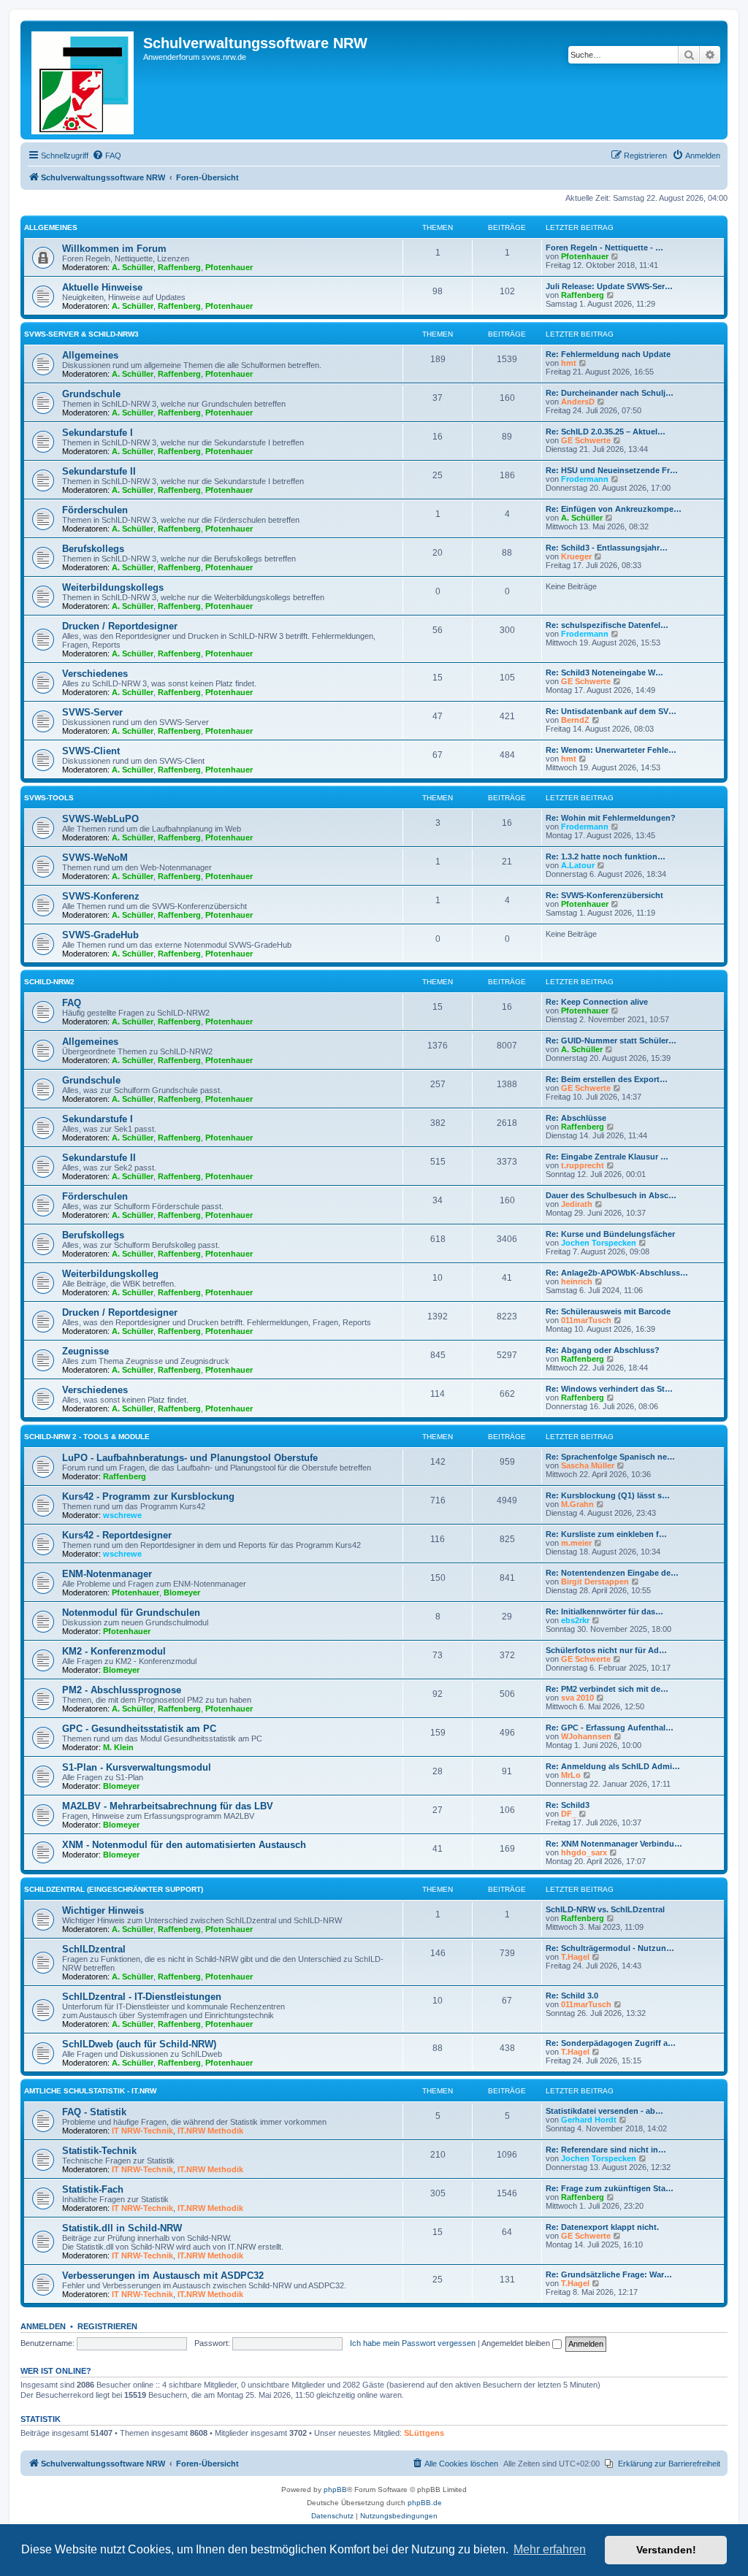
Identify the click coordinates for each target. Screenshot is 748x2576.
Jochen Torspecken (599, 1243)
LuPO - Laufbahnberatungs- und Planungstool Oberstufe (190, 1458)
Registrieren (107, 2326)
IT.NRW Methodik (210, 2131)
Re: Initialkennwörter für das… (604, 1611)
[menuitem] (107, 156)
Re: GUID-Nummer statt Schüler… (611, 1040)
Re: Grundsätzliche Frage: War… (609, 2274)
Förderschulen (95, 510)
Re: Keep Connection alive (597, 1002)
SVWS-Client (91, 751)
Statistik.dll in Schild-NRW (122, 2228)
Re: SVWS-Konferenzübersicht (604, 895)
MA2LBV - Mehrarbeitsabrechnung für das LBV (168, 1806)
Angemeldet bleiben (517, 2343)
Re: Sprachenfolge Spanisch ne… (610, 1457)
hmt (569, 363)
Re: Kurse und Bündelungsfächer (610, 1234)
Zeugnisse (85, 1351)
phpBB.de (425, 2503)
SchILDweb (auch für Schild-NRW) (139, 2044)
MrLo (571, 1775)
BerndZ (575, 720)
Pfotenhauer (229, 267)
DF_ (569, 1814)
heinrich (577, 1281)
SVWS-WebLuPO (100, 819)
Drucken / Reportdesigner (120, 626)
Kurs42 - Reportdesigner (117, 1535)
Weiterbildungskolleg (110, 1274)
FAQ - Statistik (94, 2112)
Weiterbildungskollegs (113, 587)
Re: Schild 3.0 (572, 1996)
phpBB (335, 2489)
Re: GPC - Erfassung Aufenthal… (610, 1728)
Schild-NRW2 (49, 982)
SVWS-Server (92, 712)
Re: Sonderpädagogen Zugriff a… (611, 2043)
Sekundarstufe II (99, 471)
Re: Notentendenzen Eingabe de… (612, 1573)
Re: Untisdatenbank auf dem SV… (611, 711)
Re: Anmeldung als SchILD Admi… (613, 1766)
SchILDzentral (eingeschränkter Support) (114, 1889)
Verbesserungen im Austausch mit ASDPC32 (163, 2276)
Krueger (576, 556)
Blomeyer (182, 1592)
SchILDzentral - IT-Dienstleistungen (142, 1997)
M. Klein (118, 1747)
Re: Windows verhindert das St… (609, 1389)
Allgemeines (51, 227)
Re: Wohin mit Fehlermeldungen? (611, 818)
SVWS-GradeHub (100, 935)
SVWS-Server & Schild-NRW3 (81, 334)
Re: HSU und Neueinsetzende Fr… (612, 470)
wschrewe (122, 1515)
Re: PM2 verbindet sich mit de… (607, 1689)
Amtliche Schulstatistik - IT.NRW (90, 2091)
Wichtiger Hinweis (103, 1910)
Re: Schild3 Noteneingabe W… (604, 672)
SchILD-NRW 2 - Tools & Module (87, 1437)
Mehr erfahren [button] (550, 2549)
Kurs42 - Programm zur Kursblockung (148, 1496)
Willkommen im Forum (114, 249)
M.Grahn (577, 1504)
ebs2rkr (575, 1620)
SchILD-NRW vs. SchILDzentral (605, 1909)
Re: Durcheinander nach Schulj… (610, 393)
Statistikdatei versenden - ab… (604, 2111)
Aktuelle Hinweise (102, 287)
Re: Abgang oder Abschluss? (603, 1350)
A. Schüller (133, 267)
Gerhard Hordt (589, 2120)
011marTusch (586, 1320)
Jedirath (577, 1204)
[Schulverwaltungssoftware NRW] (84, 80)
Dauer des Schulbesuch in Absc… (611, 1195)
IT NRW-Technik (142, 2131)
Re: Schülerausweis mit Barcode (608, 1311)
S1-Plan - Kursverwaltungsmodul (137, 1767)
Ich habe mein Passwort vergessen (413, 2343)
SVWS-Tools (49, 798)
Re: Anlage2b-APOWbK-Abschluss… (617, 1273)
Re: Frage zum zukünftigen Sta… (610, 2188)
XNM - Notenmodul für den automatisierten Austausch (184, 1845)
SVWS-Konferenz (101, 896)
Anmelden (43, 2326)
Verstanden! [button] (666, 2550)
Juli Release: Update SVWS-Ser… (609, 286)
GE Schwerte (586, 440)
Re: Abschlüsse (576, 1118)
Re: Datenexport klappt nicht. (602, 2227)
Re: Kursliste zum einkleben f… (606, 1534)
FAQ (72, 1003)
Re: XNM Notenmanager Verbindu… (614, 1844)
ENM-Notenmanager (107, 1574)
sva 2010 (577, 1698)
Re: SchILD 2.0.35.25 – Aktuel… (606, 432)
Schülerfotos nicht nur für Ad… (606, 1650)
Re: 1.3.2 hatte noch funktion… (606, 856)
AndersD (578, 402)
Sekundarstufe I (98, 433)
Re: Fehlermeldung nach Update (608, 354)
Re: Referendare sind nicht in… (606, 2150)
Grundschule (91, 394)
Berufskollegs (93, 549)
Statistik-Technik (99, 2151)
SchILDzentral (94, 1949)
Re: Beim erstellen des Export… (607, 1079)
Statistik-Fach (93, 2189)
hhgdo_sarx (584, 1852)
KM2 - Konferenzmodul (114, 1651)
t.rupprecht (583, 1165)
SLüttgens (424, 2433)
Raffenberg (179, 267)
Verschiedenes (95, 674)
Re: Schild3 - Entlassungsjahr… (607, 548)
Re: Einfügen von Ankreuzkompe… (614, 509)
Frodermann (585, 479)
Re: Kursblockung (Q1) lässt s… (608, 1495)
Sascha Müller (588, 1465)
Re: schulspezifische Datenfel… (607, 625)
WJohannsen (586, 1736)
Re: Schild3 (568, 1805)
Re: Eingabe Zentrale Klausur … (607, 1157)
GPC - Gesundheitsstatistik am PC (139, 1729)
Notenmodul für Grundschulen (131, 1613)
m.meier (576, 1543)
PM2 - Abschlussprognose (122, 1690)
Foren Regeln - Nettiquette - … (604, 248)
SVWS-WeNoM (95, 858)
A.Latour (578, 865)
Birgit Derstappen (595, 1582)
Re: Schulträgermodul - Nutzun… (610, 1948)
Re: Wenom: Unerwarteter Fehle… (611, 750)
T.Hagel (575, 1957)
